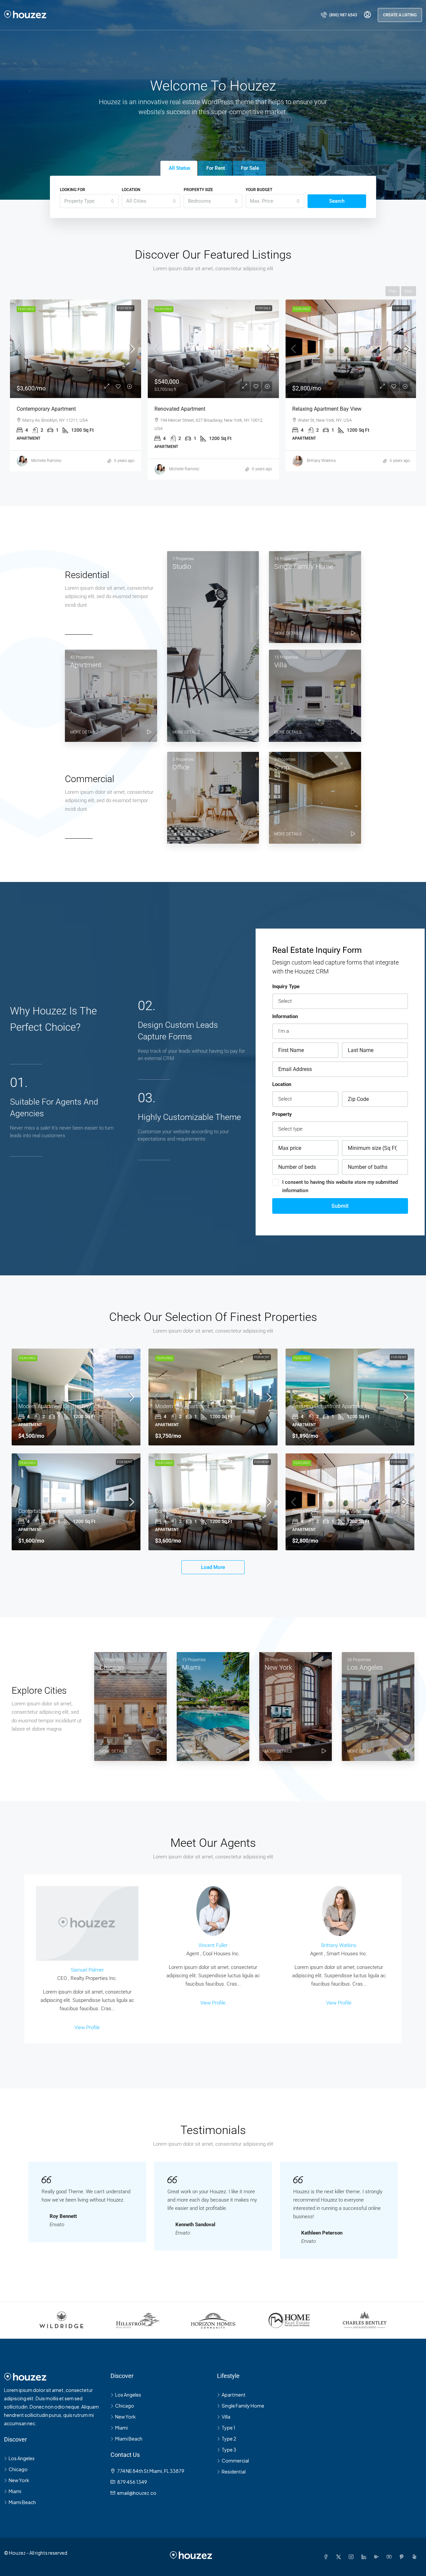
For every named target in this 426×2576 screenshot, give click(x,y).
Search (337, 201)
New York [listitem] (19, 2480)
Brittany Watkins (339, 1945)
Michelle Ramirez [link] (46, 469)
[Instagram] (352, 2557)
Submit (340, 1206)
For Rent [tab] (216, 168)
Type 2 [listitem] (229, 2439)
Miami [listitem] (15, 2491)
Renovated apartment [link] (42, 409)
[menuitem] (339, 15)
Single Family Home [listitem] (243, 2406)
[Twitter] (340, 2557)
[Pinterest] (403, 2557)
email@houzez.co (137, 2493)
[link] (76, 349)
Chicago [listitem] (18, 2469)
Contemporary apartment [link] (185, 1511)
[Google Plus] (378, 2557)
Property (282, 1114)
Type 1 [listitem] (228, 2428)
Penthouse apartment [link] (318, 409)
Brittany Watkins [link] (184, 461)
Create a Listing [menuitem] (400, 15)
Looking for (73, 190)
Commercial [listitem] (235, 2461)
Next (409, 291)
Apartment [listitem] (234, 2395)
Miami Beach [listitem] (22, 2502)
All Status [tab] (180, 168)
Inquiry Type (286, 986)
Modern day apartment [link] (182, 1406)
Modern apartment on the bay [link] (55, 1406)
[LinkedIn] (365, 2557)
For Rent (263, 308)
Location (131, 190)
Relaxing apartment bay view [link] (189, 409)
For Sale (126, 308)
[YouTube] (390, 2557)
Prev (393, 291)
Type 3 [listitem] (229, 2450)
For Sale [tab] (250, 168)
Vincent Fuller (213, 1945)
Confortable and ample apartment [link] (58, 1511)
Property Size (198, 190)
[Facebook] (327, 2557)
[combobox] (89, 201)
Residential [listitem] (234, 2471)
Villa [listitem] (226, 2417)
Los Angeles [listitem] (22, 2458)
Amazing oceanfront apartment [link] (329, 1406)
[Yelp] (416, 2557)
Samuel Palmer (87, 1970)
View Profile (87, 2028)
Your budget (259, 190)
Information (285, 1016)
